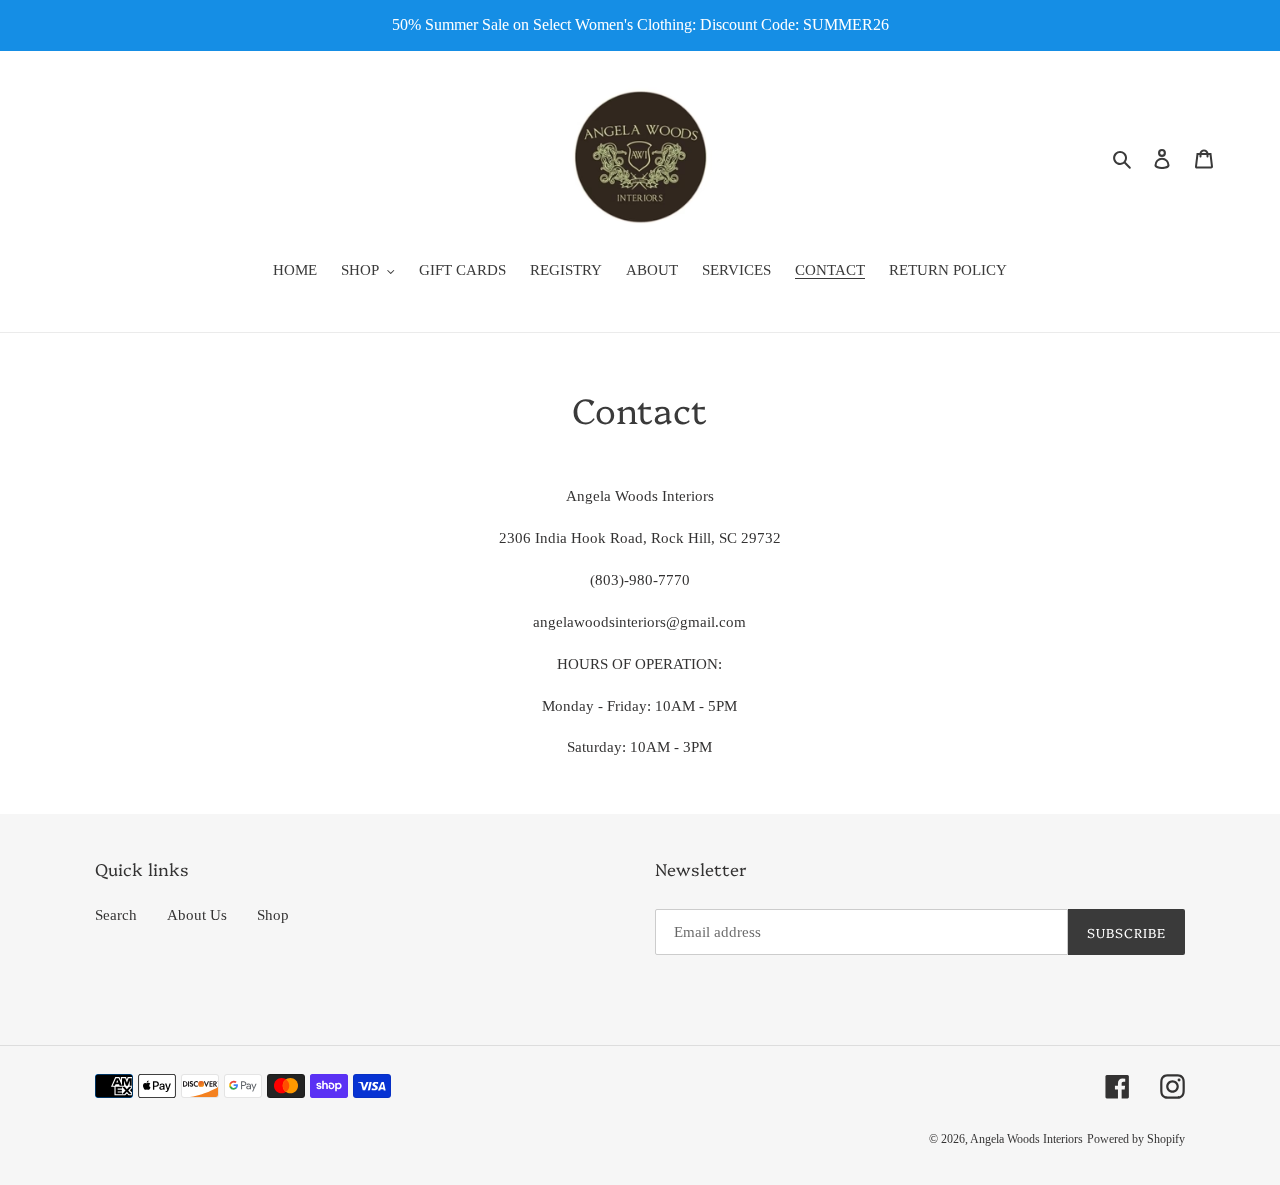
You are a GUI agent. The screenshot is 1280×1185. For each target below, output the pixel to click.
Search (116, 915)
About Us (197, 915)
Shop (273, 915)
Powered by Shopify (1136, 1139)
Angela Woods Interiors (1026, 1139)
